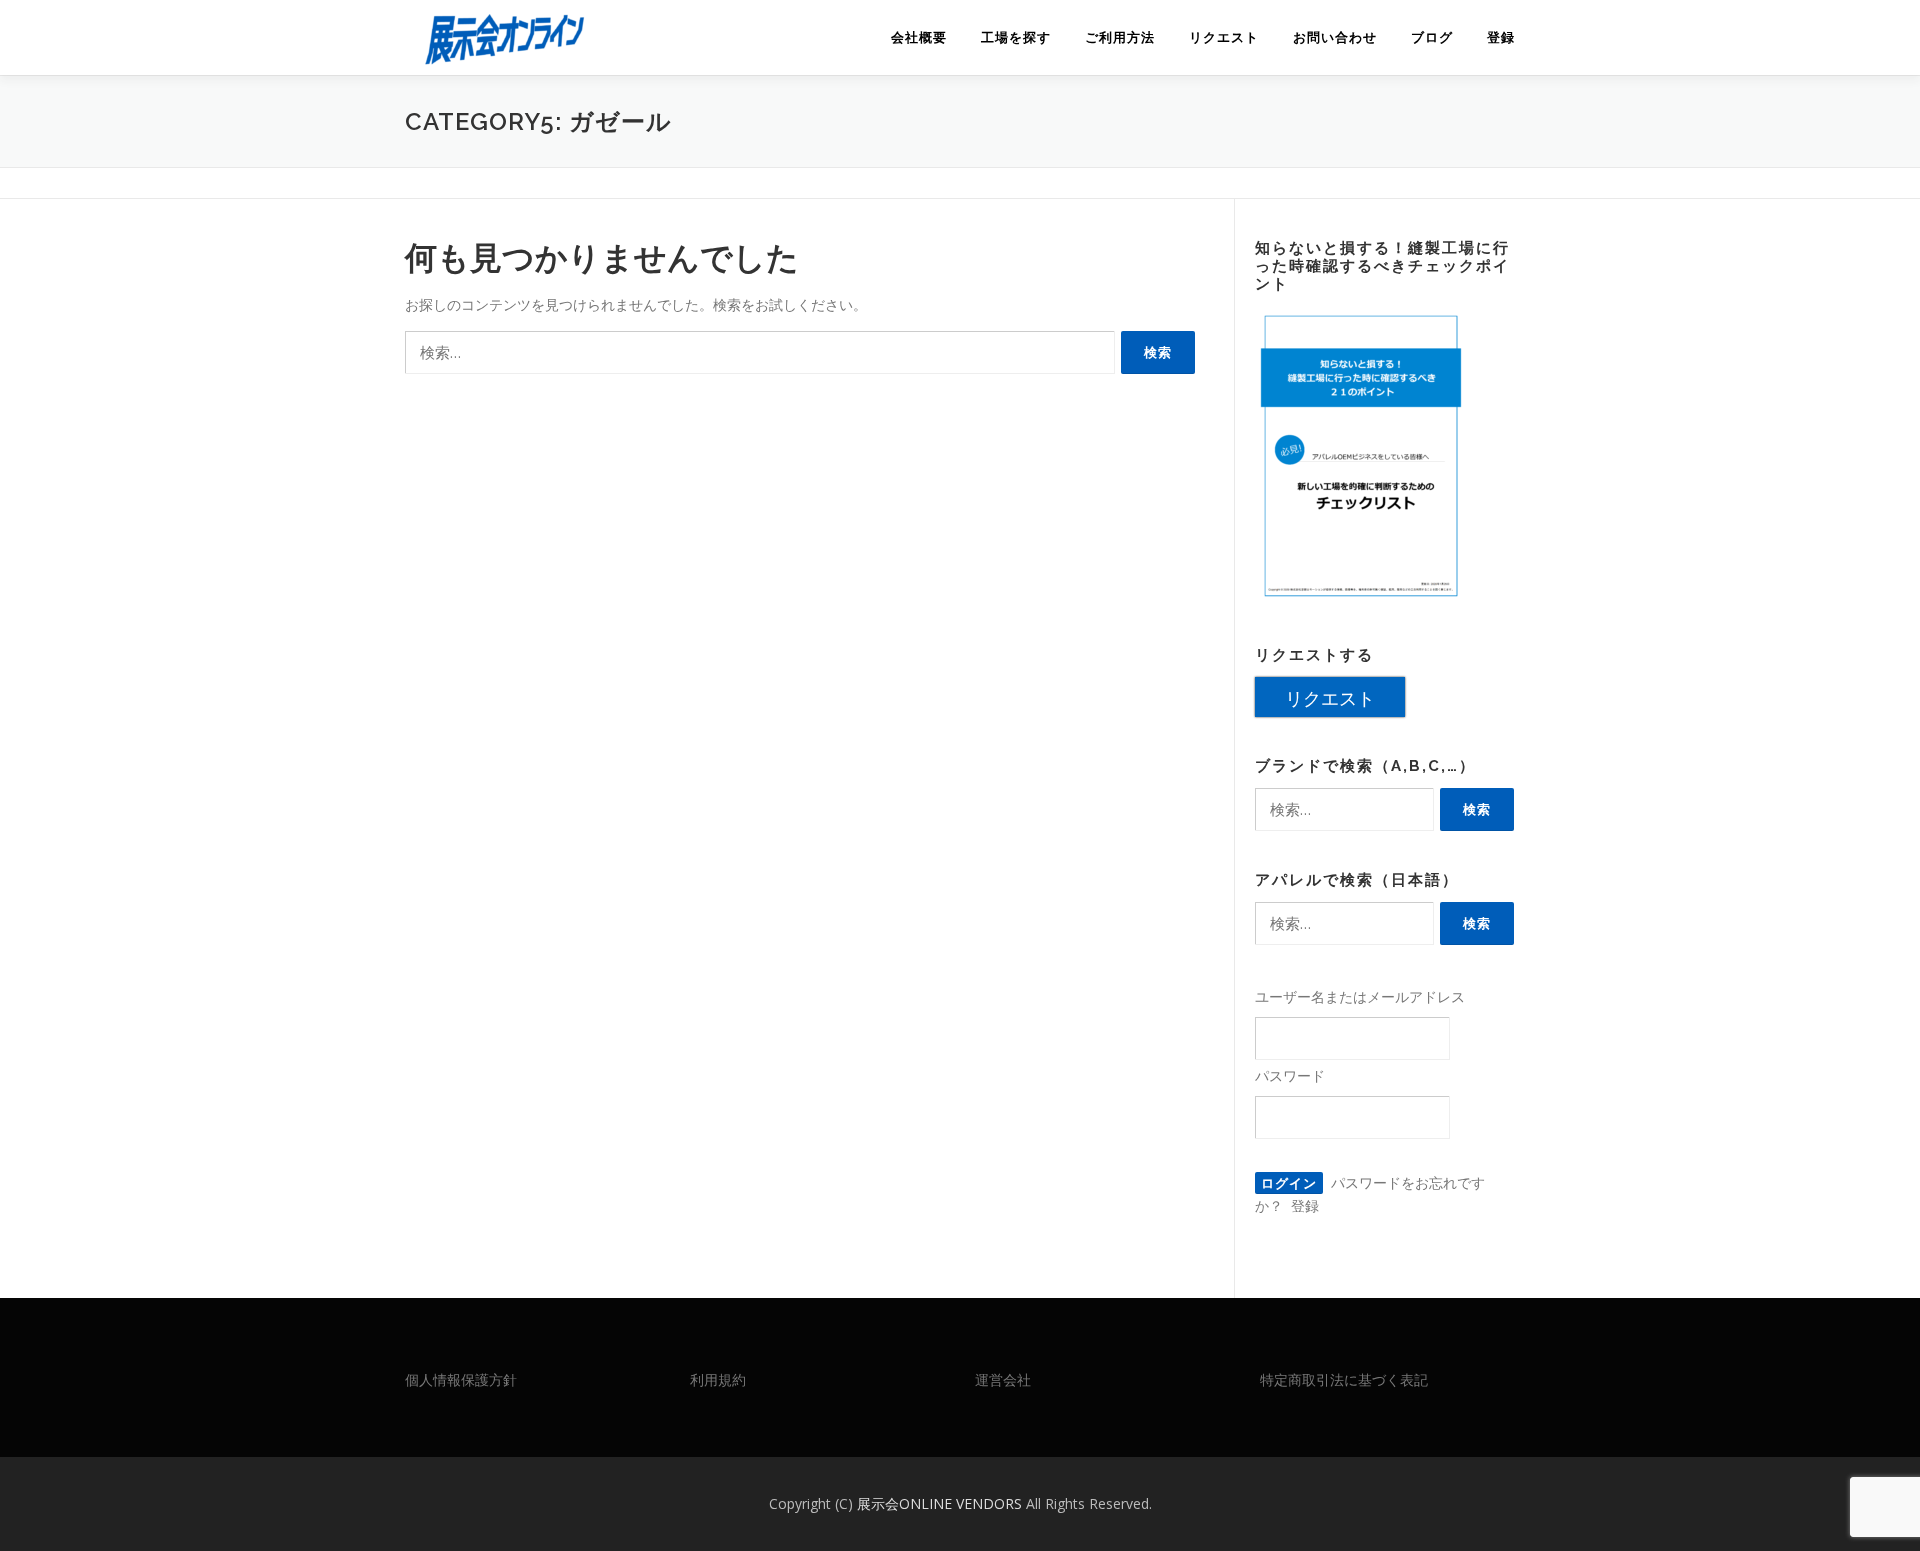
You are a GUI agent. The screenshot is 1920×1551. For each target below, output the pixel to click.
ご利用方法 (1120, 37)
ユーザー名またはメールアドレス (1360, 996)
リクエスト (1224, 37)
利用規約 (718, 1379)
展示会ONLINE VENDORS (941, 1503)
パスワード (1290, 1075)
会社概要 (919, 37)
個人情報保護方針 (461, 1379)
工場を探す (1016, 37)
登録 (1501, 37)
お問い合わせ (1335, 37)
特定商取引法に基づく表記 (1344, 1379)
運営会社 (1003, 1379)
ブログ (1432, 37)
